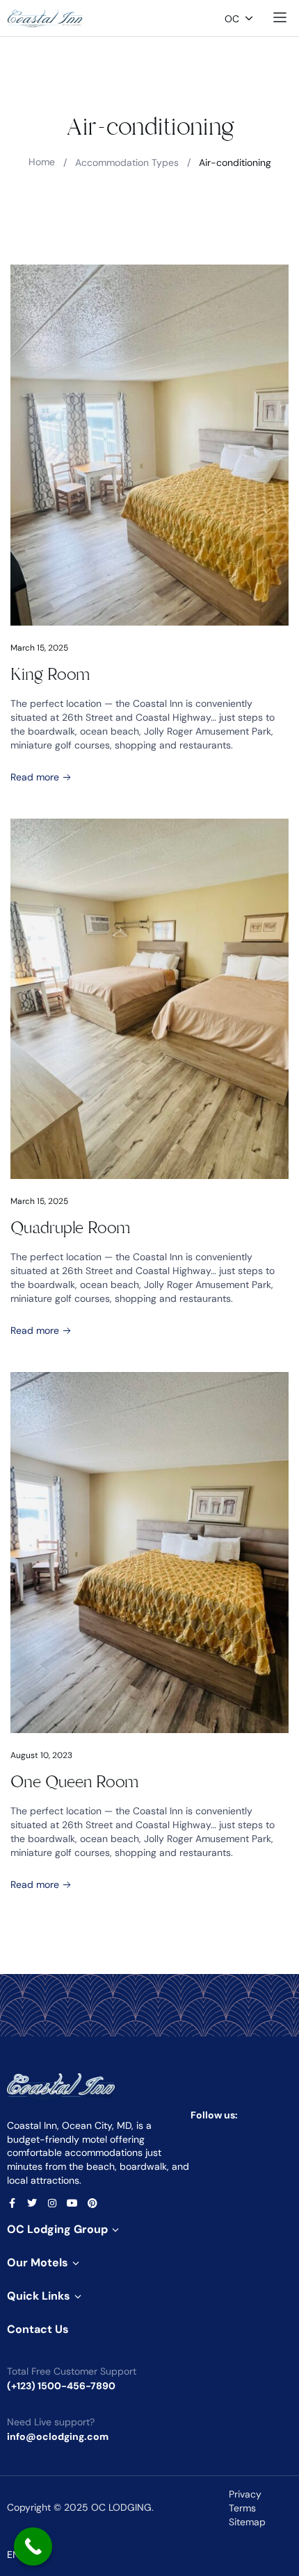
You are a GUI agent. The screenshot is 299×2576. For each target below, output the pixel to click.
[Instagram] (52, 2203)
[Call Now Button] (33, 2546)
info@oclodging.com (58, 2436)
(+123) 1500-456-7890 (61, 2386)
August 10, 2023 (41, 1755)
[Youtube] (72, 2203)
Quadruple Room (71, 1228)
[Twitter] (32, 2203)
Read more (36, 777)
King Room (50, 674)
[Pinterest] (92, 2203)
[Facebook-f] (12, 2203)
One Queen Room (75, 1782)
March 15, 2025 (39, 648)
